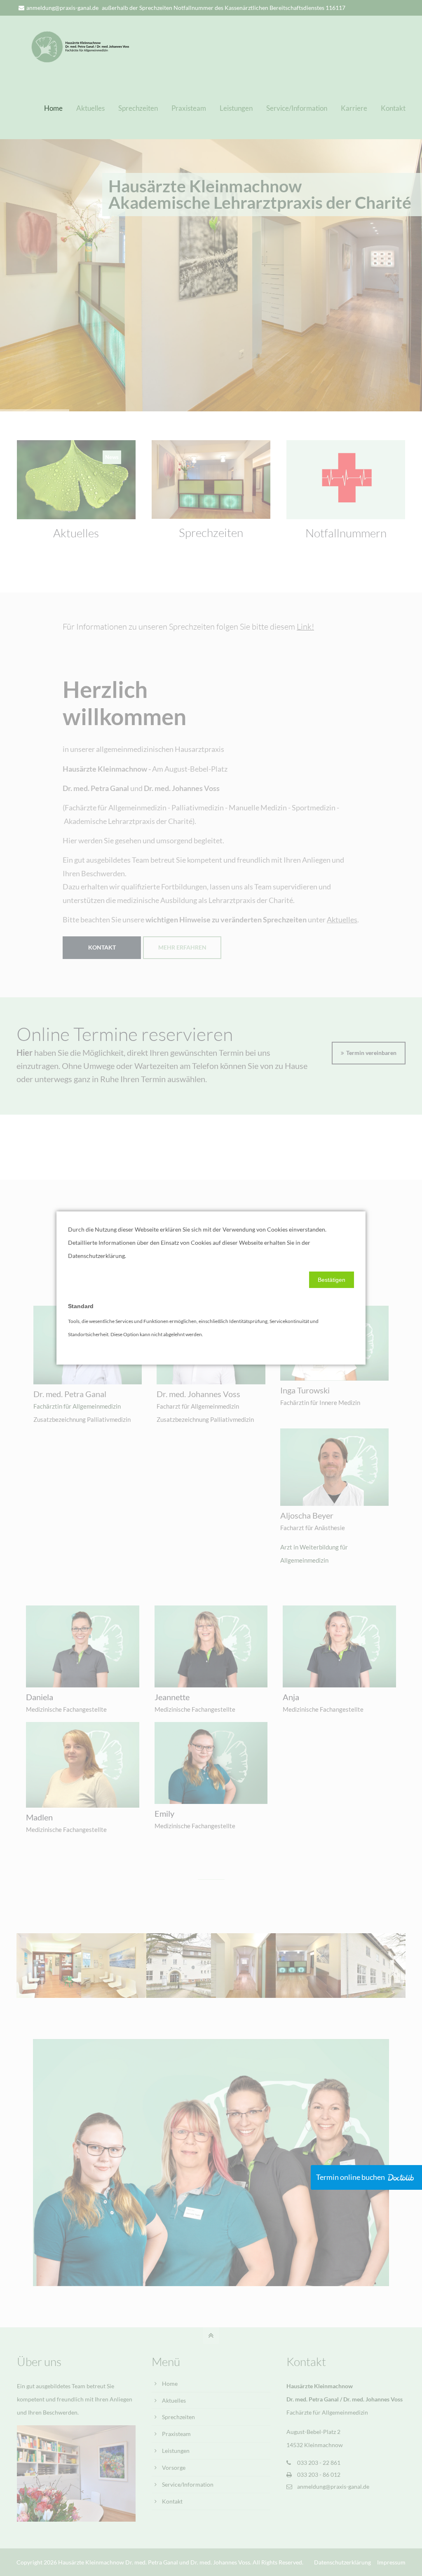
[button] (332, 1280)
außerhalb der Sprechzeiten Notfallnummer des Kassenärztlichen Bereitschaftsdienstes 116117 (224, 8)
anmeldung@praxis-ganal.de (62, 8)
